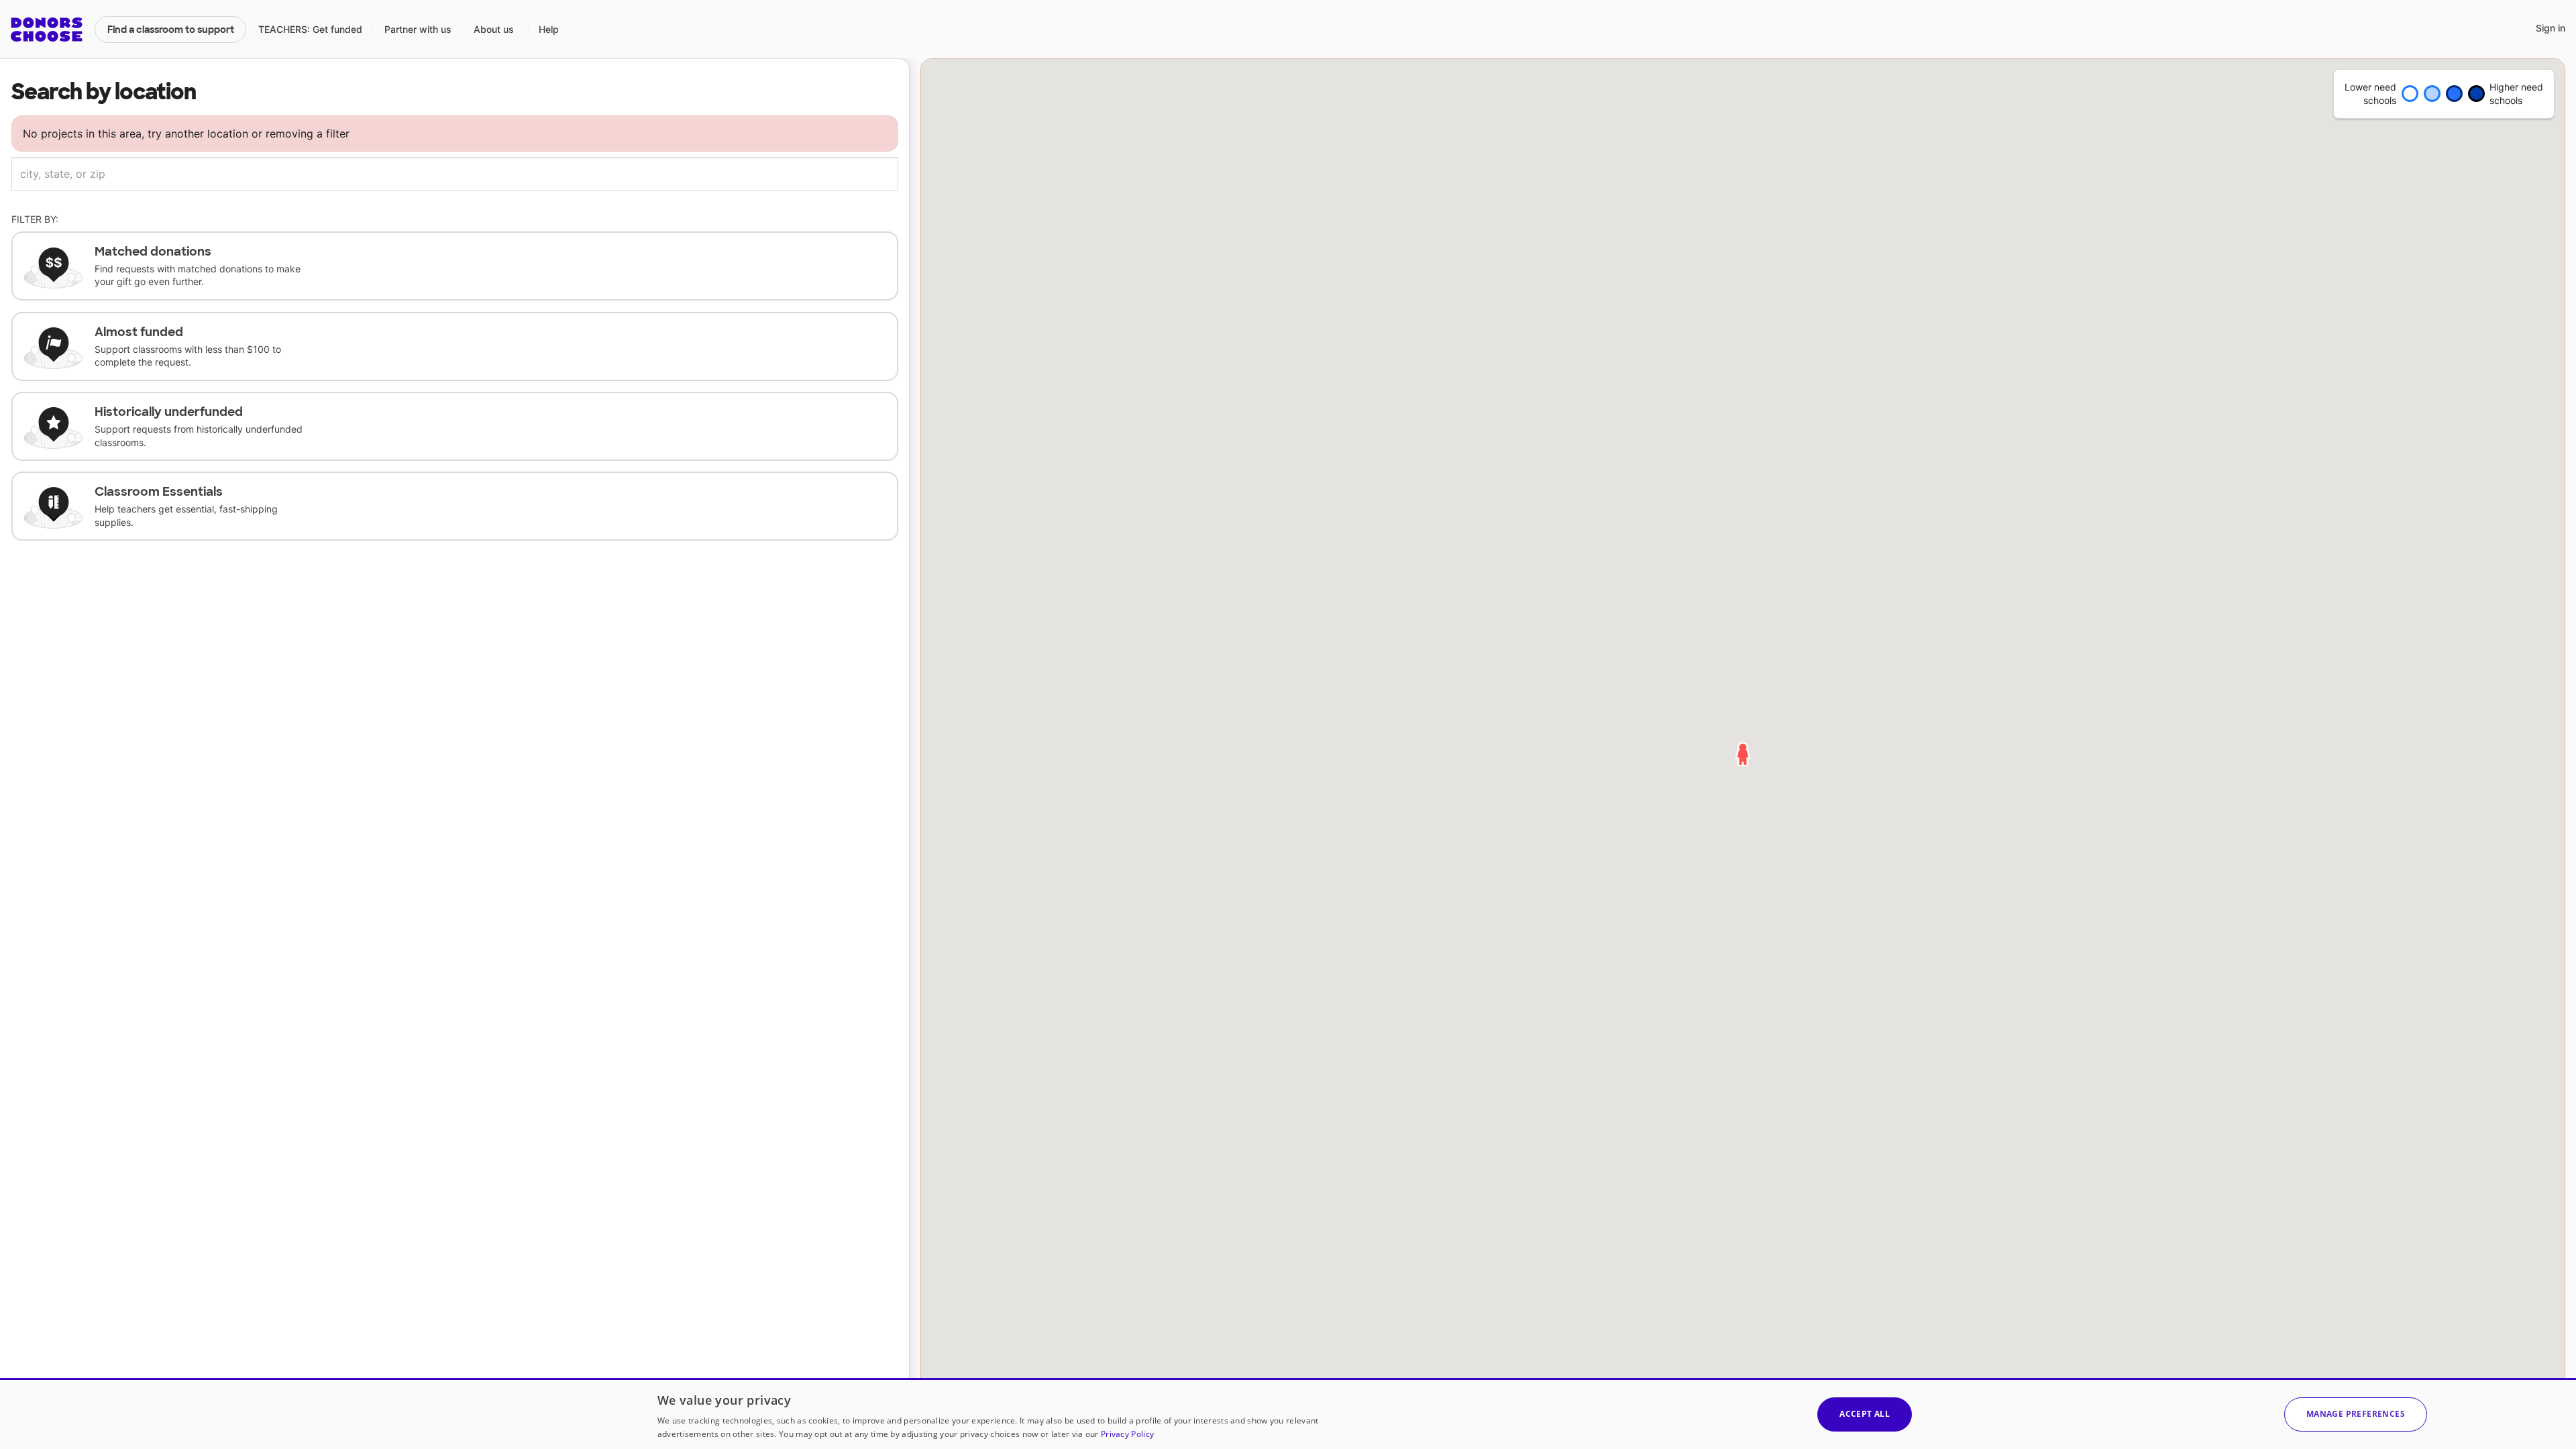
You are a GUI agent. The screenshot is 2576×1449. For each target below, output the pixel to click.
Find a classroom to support (171, 30)
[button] (2356, 1414)
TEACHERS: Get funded (310, 29)
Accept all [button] (1865, 1414)
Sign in (2551, 28)
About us (494, 29)
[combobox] (455, 174)
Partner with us (418, 29)
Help (549, 29)
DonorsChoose (47, 30)
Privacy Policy (1127, 1434)
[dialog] (1288, 1413)
